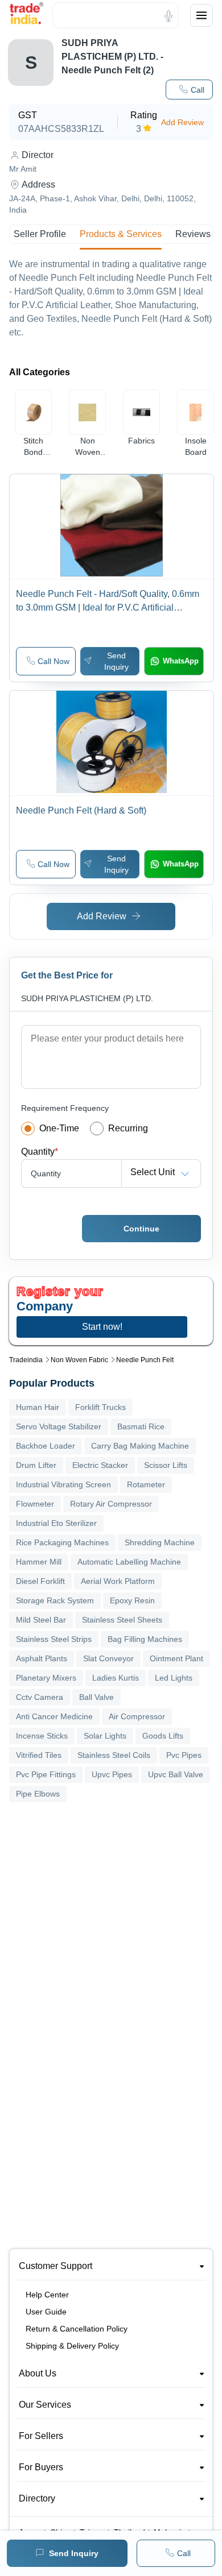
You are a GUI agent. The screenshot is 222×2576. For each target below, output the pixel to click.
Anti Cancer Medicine (54, 1716)
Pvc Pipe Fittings (46, 1774)
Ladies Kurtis (116, 1678)
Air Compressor (137, 1716)
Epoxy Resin (132, 1600)
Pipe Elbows (38, 1794)
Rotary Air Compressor (111, 1504)
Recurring (128, 1128)
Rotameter (146, 1484)
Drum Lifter (36, 1465)
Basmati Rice (141, 1426)
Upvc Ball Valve (176, 1774)
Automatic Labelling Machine (129, 1562)
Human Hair (38, 1407)
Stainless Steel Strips (54, 1639)
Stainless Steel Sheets (122, 1620)
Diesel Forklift (40, 1581)
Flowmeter (35, 1504)
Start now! (102, 1327)
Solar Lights (105, 1736)
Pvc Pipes (184, 1755)
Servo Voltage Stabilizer (59, 1426)
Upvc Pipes (112, 1774)
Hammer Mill (39, 1562)
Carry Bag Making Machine (140, 1446)
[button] (189, 90)
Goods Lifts (163, 1736)
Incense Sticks (42, 1736)
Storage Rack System (55, 1600)
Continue (141, 1229)
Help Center (47, 2295)
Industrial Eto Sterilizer (56, 1523)
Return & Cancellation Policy (77, 2329)
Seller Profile (40, 234)
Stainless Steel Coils (114, 1755)
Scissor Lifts (166, 1465)
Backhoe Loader (46, 1446)
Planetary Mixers (46, 1678)
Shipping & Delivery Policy (72, 2346)
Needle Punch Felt (145, 1360)
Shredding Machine (160, 1542)
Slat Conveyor (108, 1658)
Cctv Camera (40, 1697)
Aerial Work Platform (118, 1581)
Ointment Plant (176, 1658)
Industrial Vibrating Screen (63, 1484)
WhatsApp (181, 661)
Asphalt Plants (42, 1658)
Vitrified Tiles (39, 1755)
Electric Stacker (100, 1465)
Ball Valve (96, 1697)
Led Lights (174, 1678)
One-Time (59, 1128)
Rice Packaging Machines (62, 1542)
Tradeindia (26, 1360)
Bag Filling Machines (145, 1639)
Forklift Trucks (100, 1407)
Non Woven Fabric (79, 1360)
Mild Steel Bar (41, 1620)
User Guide (46, 2312)
